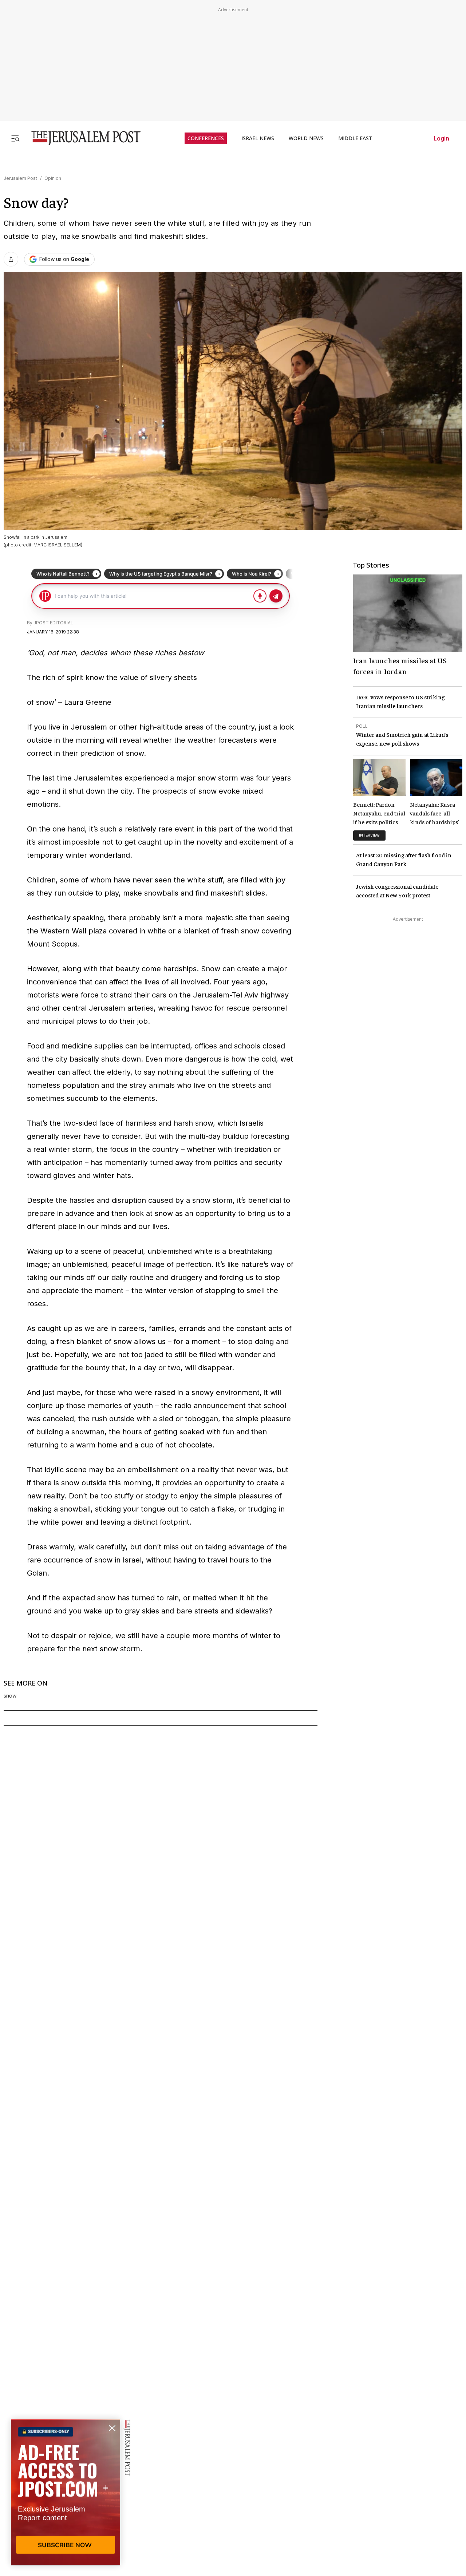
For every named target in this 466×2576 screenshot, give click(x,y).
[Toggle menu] (15, 138)
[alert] (66, 2492)
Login (441, 138)
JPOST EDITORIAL (53, 623)
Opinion (53, 178)
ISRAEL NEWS (258, 138)
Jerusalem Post (20, 178)
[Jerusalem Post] (81, 138)
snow (10, 1696)
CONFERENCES (206, 138)
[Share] (11, 259)
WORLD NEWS (306, 138)
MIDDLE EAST (355, 138)
